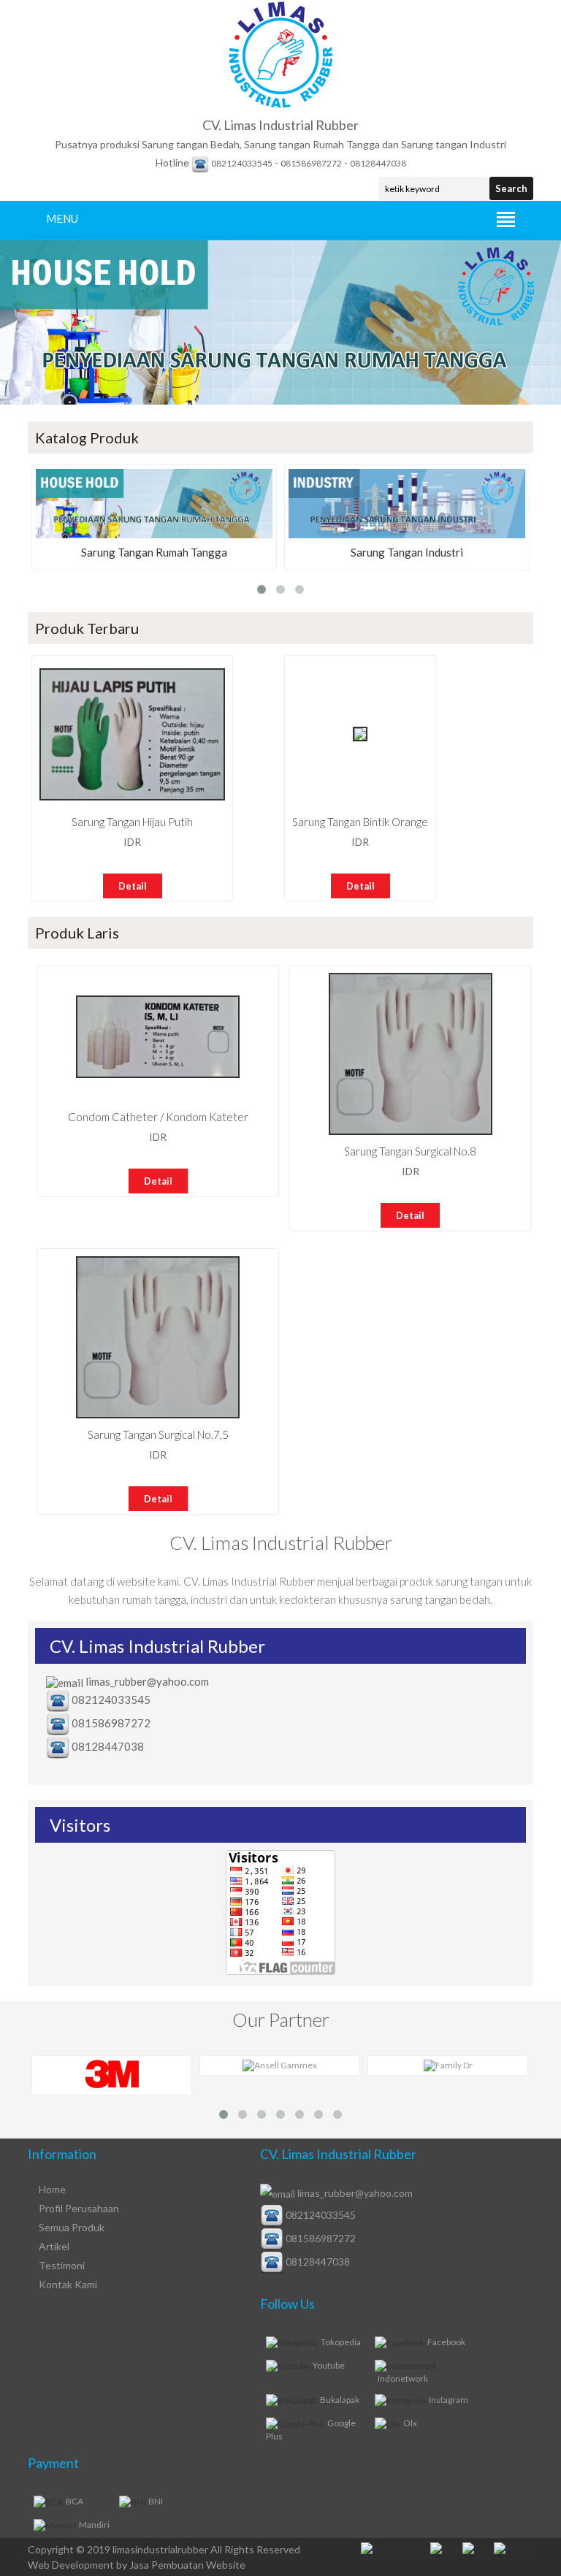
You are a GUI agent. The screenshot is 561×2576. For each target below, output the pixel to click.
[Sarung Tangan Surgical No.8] (411, 1132)
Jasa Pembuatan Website (187, 2565)
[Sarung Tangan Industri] (407, 535)
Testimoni (62, 2265)
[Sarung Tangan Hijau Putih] (132, 797)
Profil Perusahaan (79, 2208)
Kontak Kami (68, 2284)
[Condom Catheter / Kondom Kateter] (158, 1075)
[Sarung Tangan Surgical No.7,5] (158, 1415)
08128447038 (378, 163)
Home (52, 2189)
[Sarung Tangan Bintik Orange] (360, 738)
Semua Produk (72, 2227)
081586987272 (311, 163)
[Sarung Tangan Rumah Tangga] (154, 535)
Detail (133, 886)
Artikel (54, 2246)
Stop (7, 415)
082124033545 (242, 163)
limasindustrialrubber (160, 2549)
